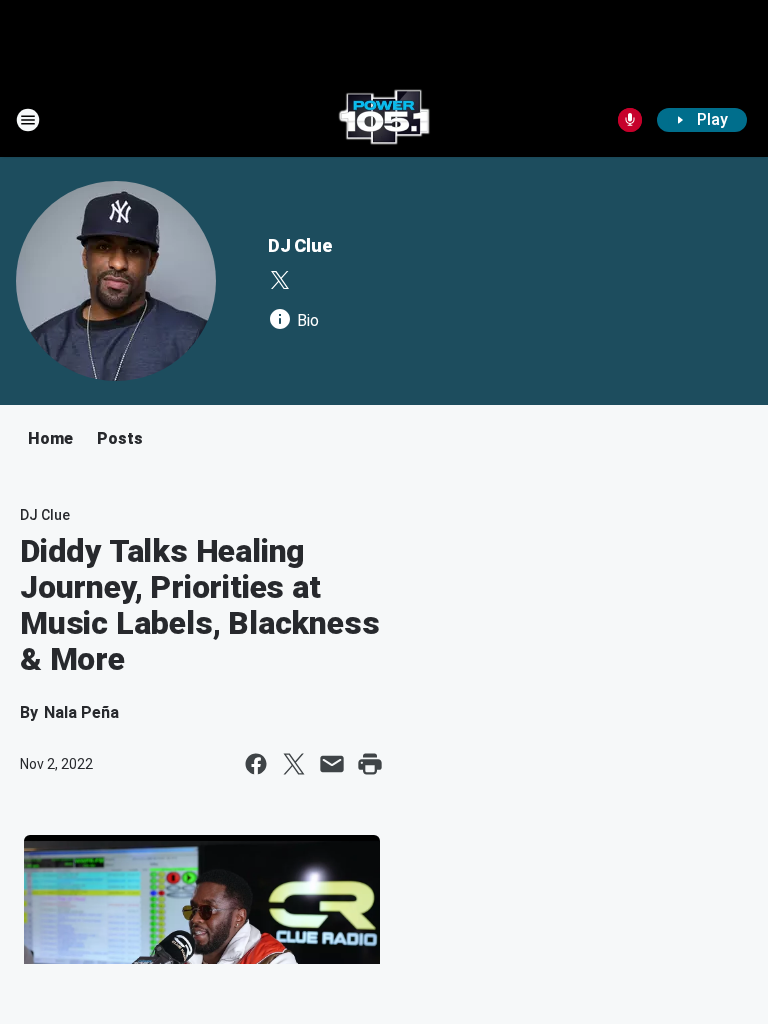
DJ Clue (300, 245)
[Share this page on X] (294, 764)
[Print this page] (370, 764)
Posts (120, 438)
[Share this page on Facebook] (256, 764)
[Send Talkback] (630, 120)
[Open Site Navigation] (28, 120)
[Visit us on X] (280, 280)
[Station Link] (384, 120)
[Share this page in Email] (332, 764)
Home (50, 438)
